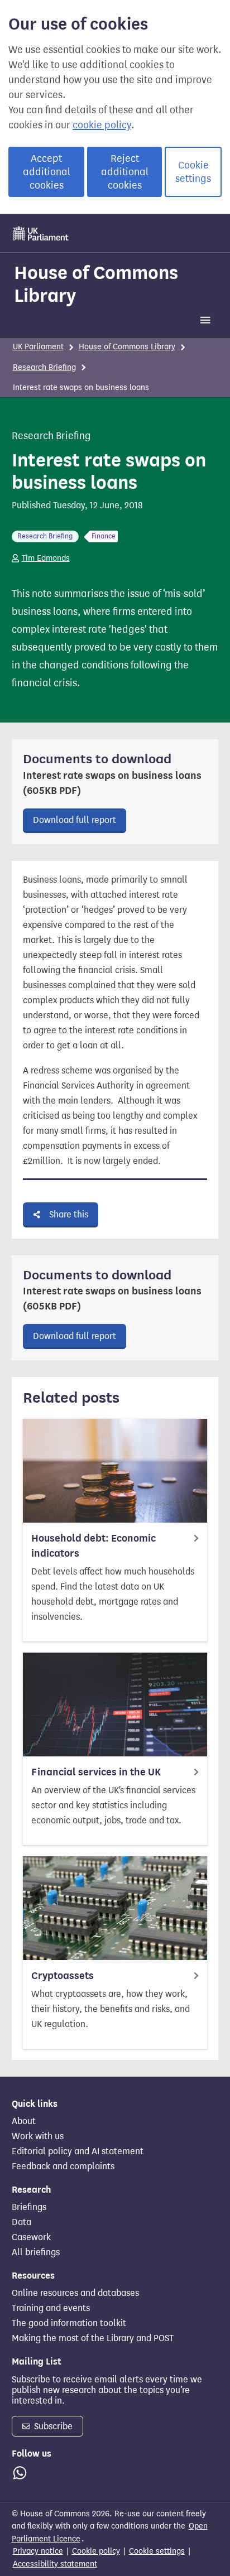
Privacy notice (38, 2551)
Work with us (38, 2136)
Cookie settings (193, 172)
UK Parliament (38, 347)
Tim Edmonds (46, 558)
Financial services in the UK (96, 1772)
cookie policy (102, 125)
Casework (31, 2237)
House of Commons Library (96, 284)
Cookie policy (96, 2551)
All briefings (36, 2252)
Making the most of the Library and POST (93, 2338)
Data (21, 2222)
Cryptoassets (63, 1976)
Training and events (51, 2308)
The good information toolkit (69, 2323)
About (24, 2121)
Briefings (29, 2207)
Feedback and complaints (63, 2166)
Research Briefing (44, 367)
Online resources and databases (75, 2293)
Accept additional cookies (47, 172)
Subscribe (52, 2426)
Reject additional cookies (125, 172)
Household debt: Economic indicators (94, 1546)
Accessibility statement (55, 2564)
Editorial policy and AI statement (78, 2151)
